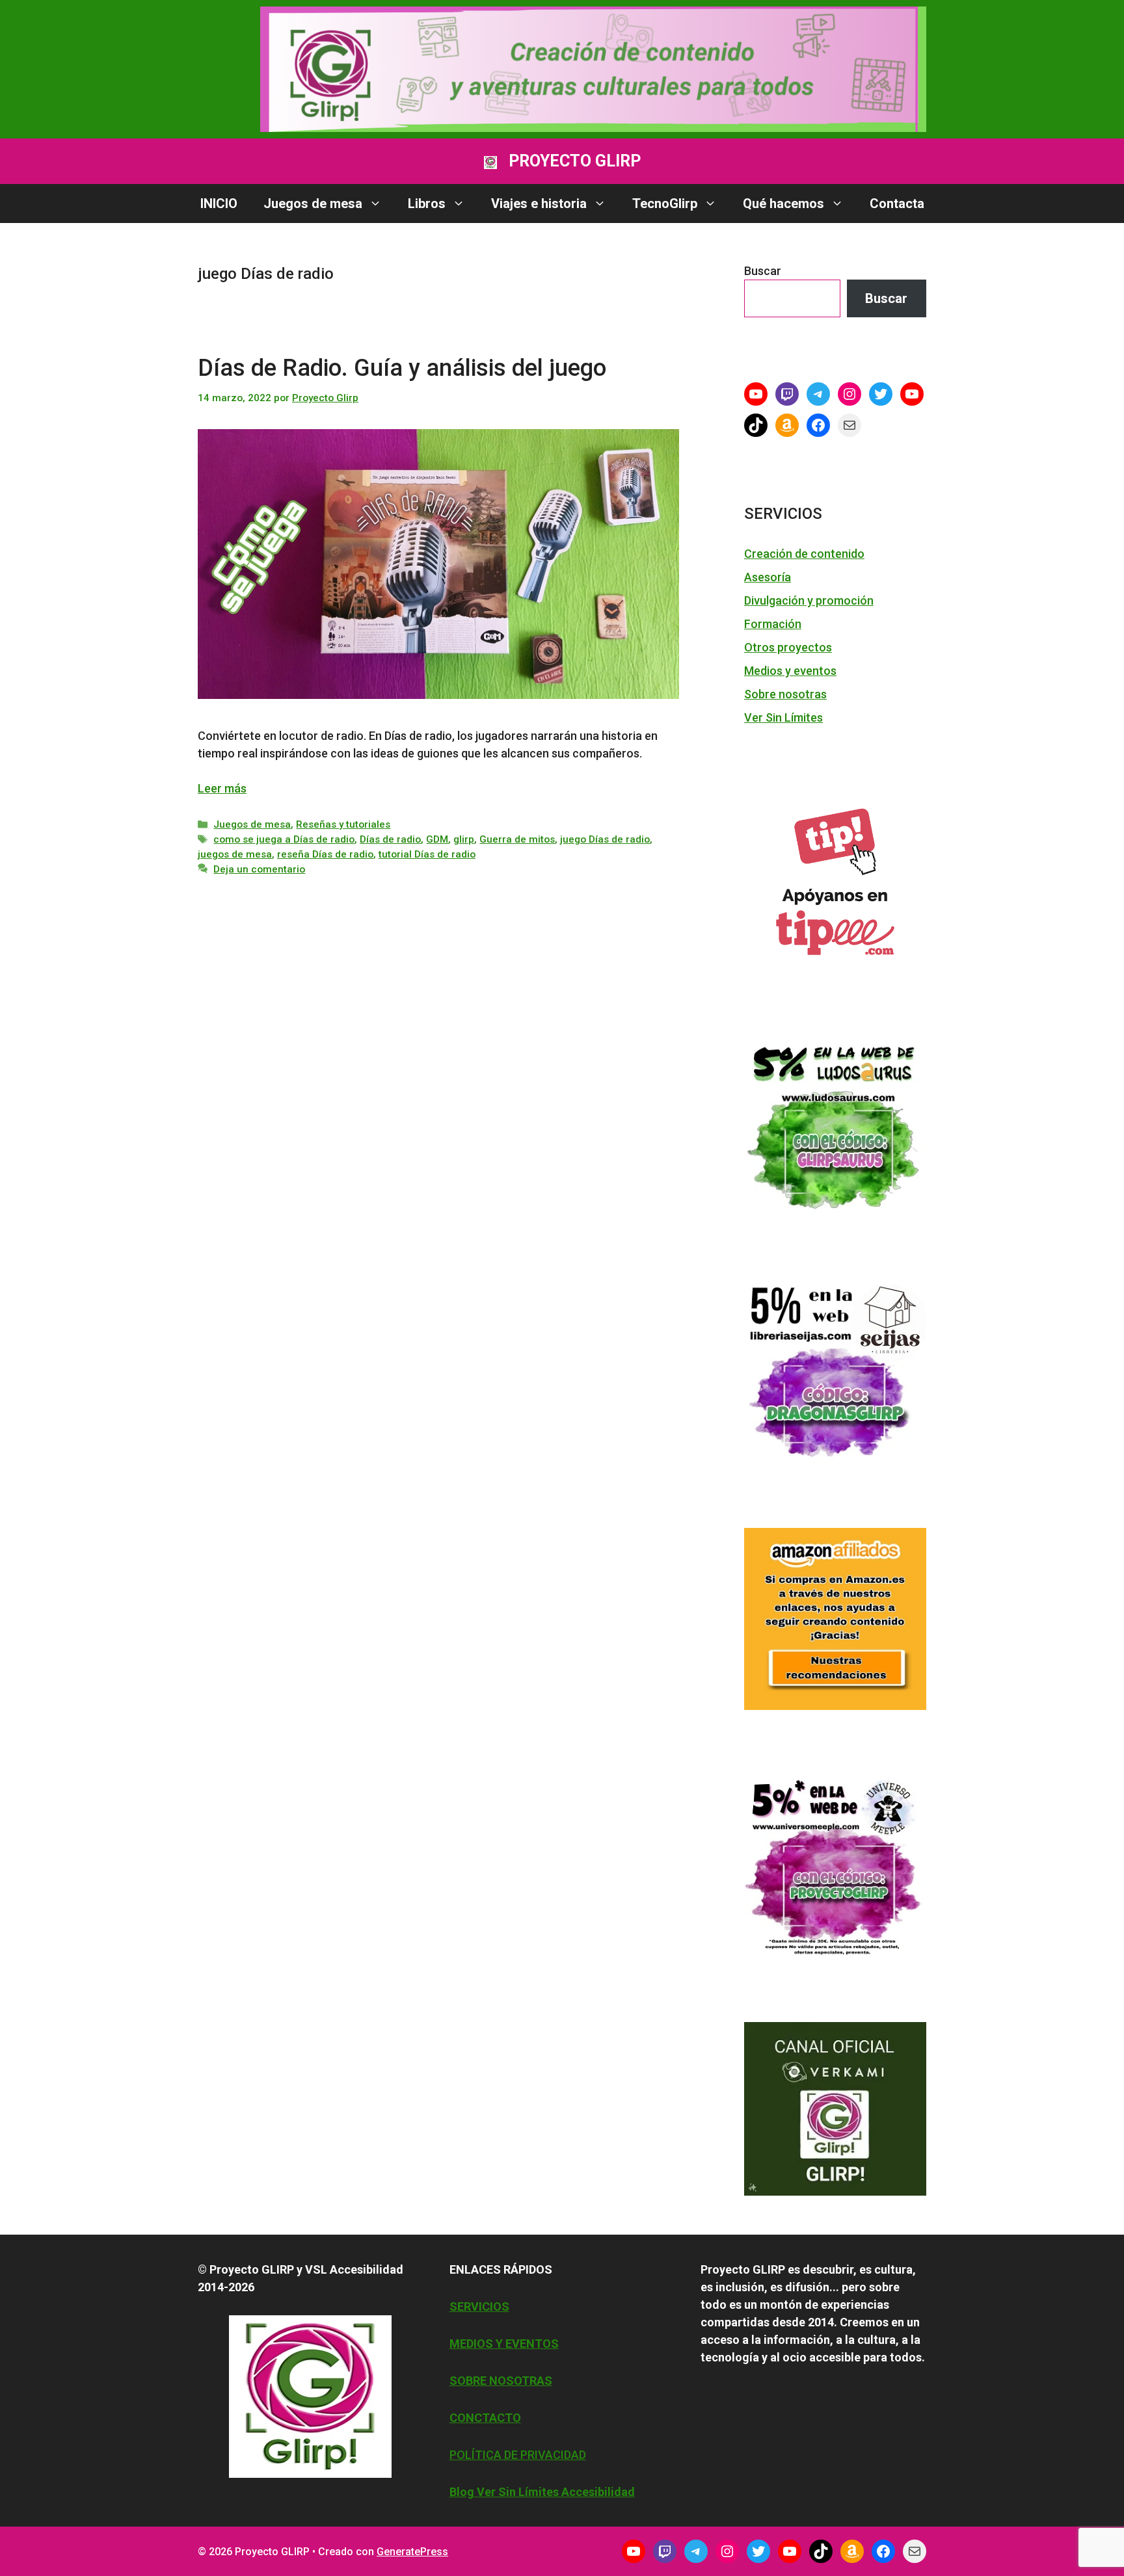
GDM (437, 839)
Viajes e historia (539, 204)
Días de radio (390, 839)
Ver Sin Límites (783, 717)
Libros (427, 204)
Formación (773, 624)
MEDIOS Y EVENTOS (504, 2344)
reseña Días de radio (325, 854)
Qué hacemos (783, 204)
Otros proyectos (788, 647)
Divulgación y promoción (809, 600)
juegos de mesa (235, 854)
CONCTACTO (485, 2418)
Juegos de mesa (313, 204)
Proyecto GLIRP (575, 161)
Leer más (222, 788)
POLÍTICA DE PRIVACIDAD (518, 2455)
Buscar (763, 271)
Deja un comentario (259, 869)
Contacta (897, 204)
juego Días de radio (605, 839)
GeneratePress (412, 2552)
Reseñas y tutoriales (343, 824)
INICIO (219, 204)
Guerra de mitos (517, 839)
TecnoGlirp (665, 204)
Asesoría (768, 577)
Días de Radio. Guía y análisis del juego (402, 368)
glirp (464, 839)
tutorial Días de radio (427, 854)
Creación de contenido (804, 554)
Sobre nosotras (785, 694)
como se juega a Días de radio (284, 839)
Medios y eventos (790, 671)
